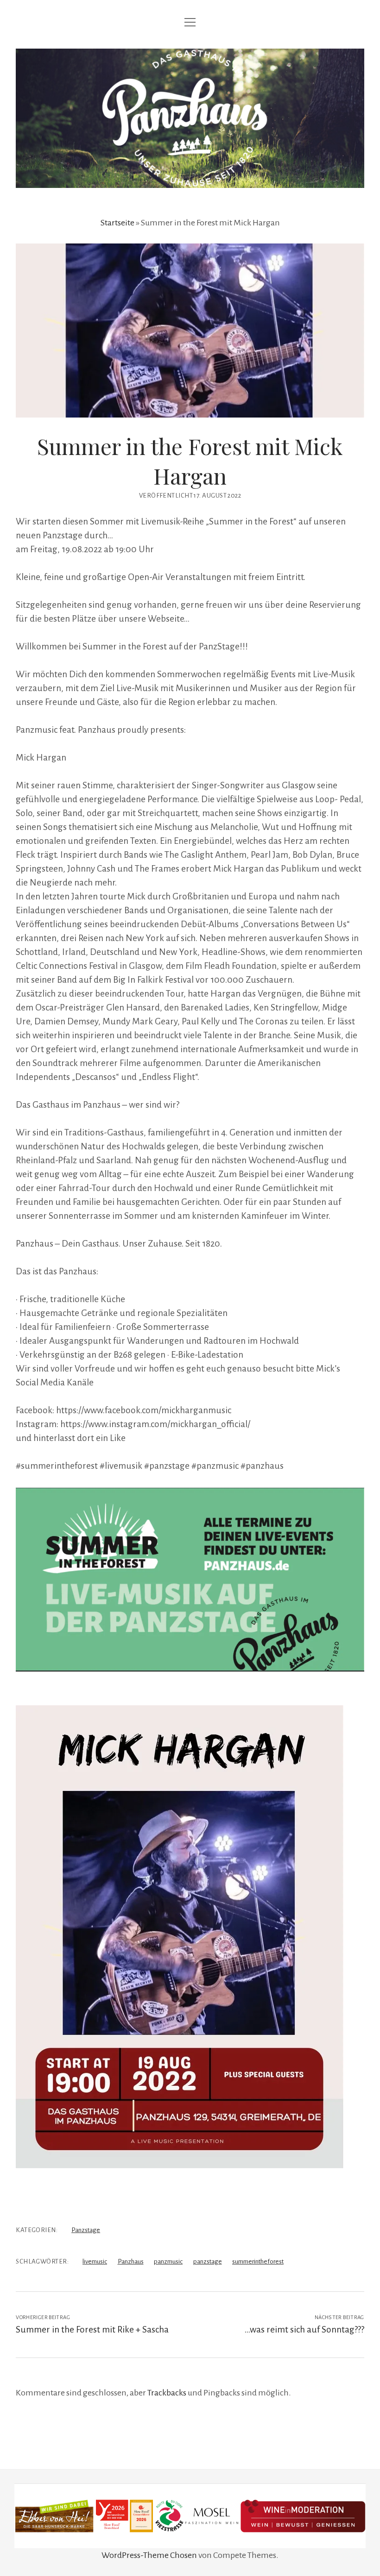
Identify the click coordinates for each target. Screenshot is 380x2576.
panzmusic (168, 2261)
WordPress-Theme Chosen (149, 2555)
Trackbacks (167, 2393)
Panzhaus (131, 2261)
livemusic (95, 2261)
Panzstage (86, 2230)
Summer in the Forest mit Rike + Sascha (92, 2330)
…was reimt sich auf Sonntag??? (304, 2330)
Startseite (117, 223)
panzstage (208, 2261)
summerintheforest (258, 2261)
